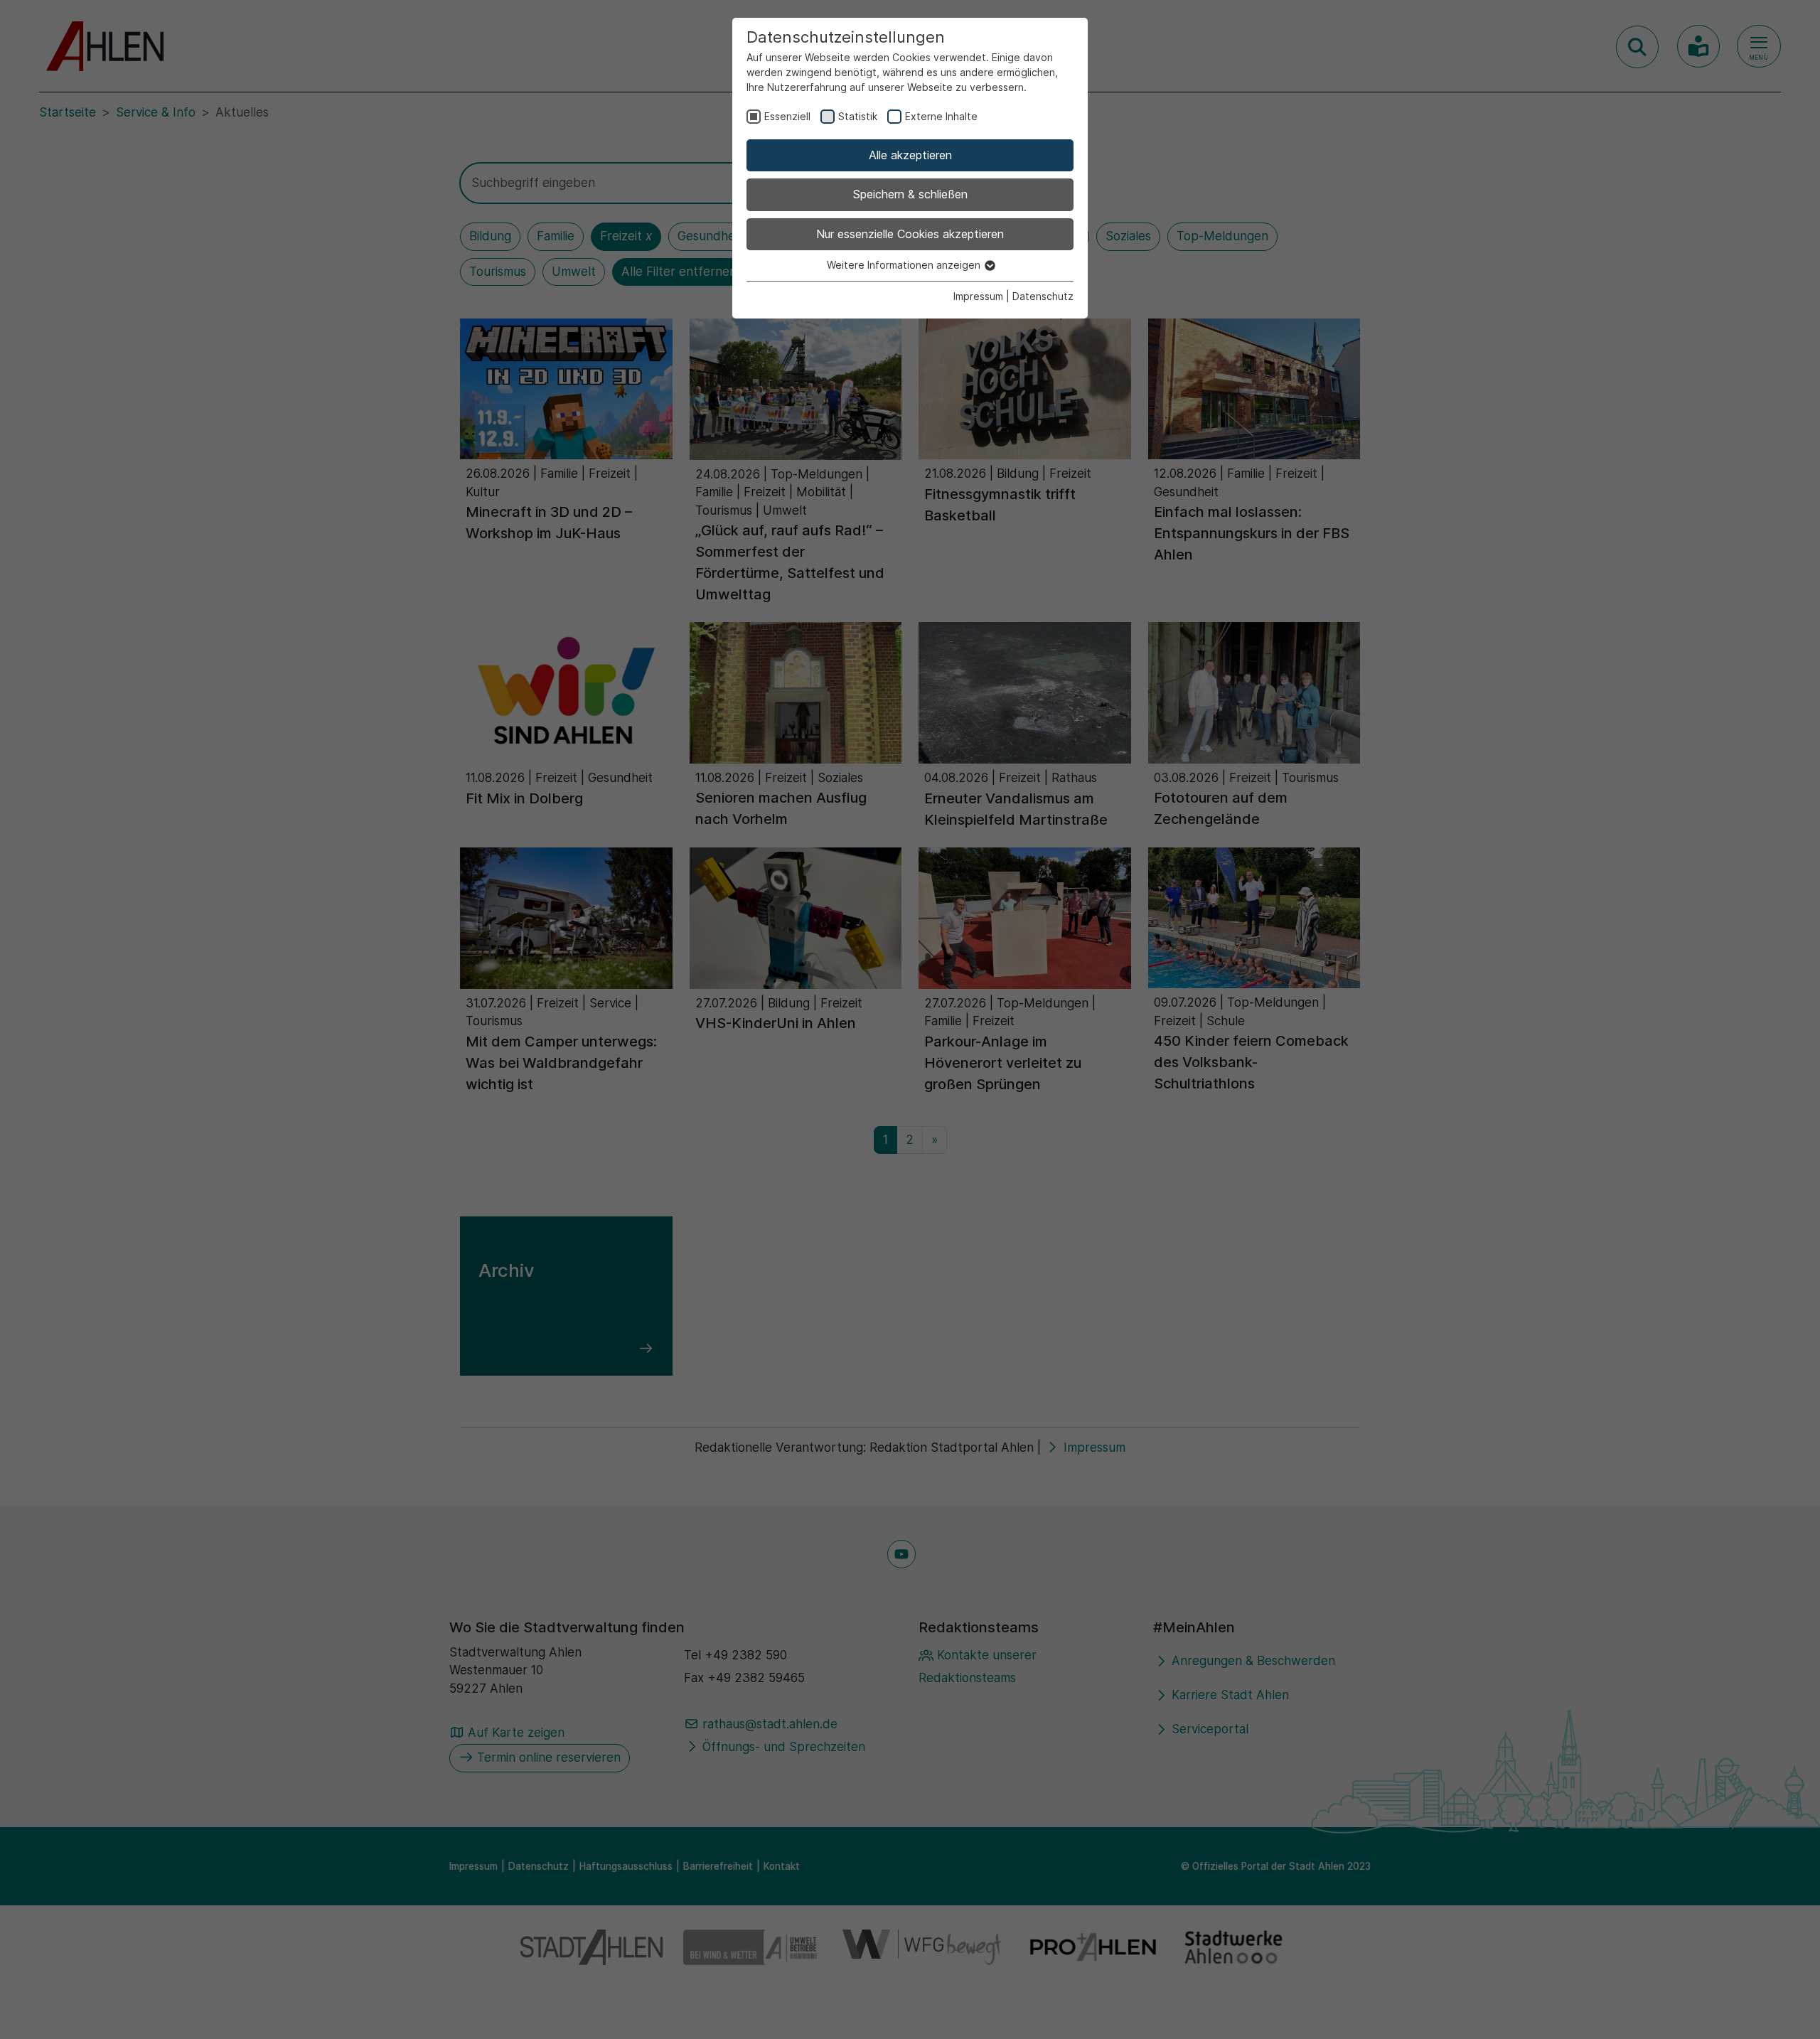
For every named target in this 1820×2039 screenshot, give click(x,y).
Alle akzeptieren (910, 155)
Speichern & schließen (910, 194)
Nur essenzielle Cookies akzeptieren (910, 234)
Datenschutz (1043, 296)
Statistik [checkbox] (858, 116)
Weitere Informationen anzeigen (905, 265)
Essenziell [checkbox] (787, 116)
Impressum (978, 296)
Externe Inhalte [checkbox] (941, 116)
